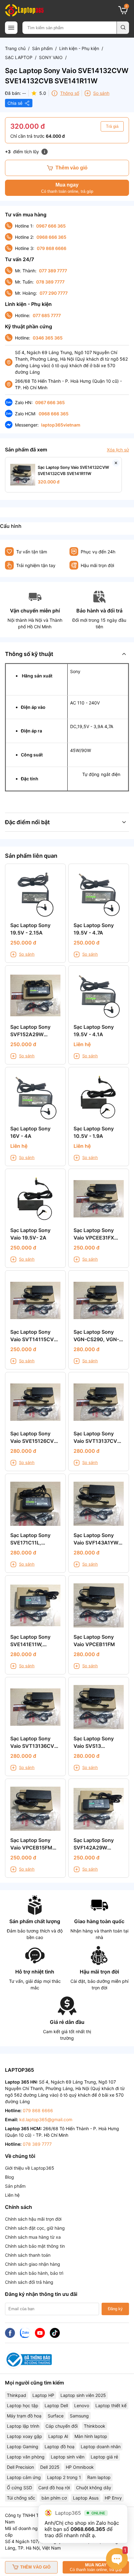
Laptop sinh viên (68, 2457)
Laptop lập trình (23, 2426)
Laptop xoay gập (24, 2436)
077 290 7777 (54, 293)
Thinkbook (95, 2426)
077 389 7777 (53, 271)
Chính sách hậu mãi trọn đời (33, 2219)
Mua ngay (67, 188)
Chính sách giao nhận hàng (33, 2264)
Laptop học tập (23, 2405)
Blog (10, 2177)
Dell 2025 (50, 2467)
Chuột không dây (94, 2488)
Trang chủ (15, 48)
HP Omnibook (80, 2467)
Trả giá (112, 126)
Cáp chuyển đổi (62, 2426)
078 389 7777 (50, 282)
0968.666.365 (88, 2529)
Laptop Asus (86, 2498)
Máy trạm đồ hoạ (24, 2416)
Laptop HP (43, 2395)
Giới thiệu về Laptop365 (30, 2168)
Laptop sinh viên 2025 (83, 2395)
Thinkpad (17, 2395)
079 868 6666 (52, 248)
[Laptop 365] (24, 10)
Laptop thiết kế (111, 2405)
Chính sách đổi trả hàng (29, 2282)
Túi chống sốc (21, 2498)
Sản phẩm (42, 48)
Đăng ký (115, 2309)
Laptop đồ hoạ (60, 2447)
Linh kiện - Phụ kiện (79, 48)
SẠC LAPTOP (19, 57)
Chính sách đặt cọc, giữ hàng (35, 2228)
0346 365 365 (48, 338)
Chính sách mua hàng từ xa (33, 2237)
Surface (56, 2416)
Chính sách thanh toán (28, 2255)
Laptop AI (58, 2436)
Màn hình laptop (91, 2436)
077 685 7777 (47, 315)
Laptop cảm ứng (24, 2477)
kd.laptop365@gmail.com (46, 2119)
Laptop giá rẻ (104, 2457)
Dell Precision (20, 2467)
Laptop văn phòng (26, 2457)
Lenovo (82, 2405)
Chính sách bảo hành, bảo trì (34, 2273)
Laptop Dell (56, 2405)
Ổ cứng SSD (19, 2488)
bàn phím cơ (54, 2498)
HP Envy (113, 2498)
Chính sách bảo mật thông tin (35, 2246)
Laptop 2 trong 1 (64, 2477)
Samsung (79, 2416)
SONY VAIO (51, 57)
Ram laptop (99, 2477)
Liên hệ (12, 2195)
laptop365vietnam (61, 425)
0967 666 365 (51, 226)
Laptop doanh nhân (101, 2447)
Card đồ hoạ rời (54, 2488)
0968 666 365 (51, 237)
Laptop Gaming (23, 2447)
